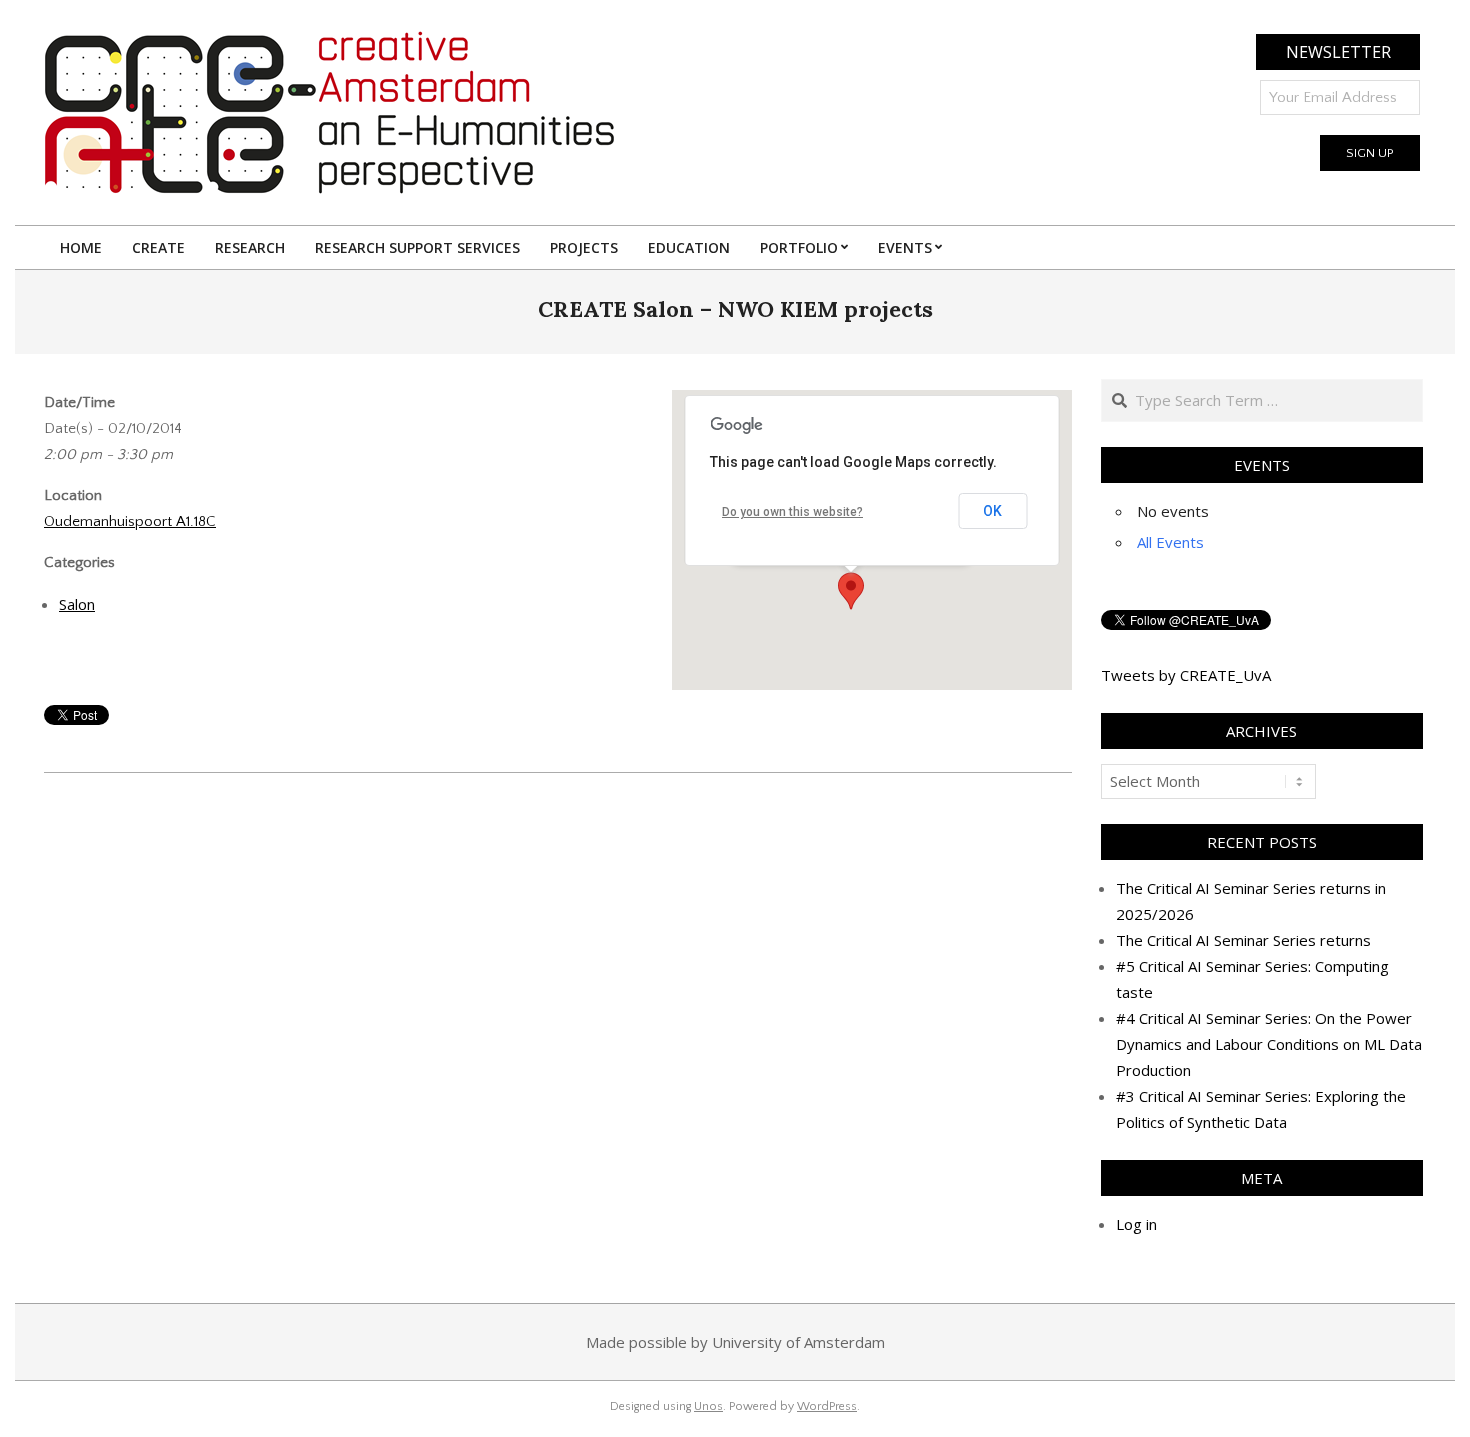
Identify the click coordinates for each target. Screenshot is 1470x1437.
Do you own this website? (792, 512)
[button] (851, 591)
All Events (1170, 542)
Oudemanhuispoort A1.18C (130, 521)
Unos (708, 1406)
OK (992, 511)
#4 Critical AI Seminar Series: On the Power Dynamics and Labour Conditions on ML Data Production (1269, 1044)
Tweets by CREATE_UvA (1186, 675)
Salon (77, 604)
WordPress (827, 1406)
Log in (1136, 1224)
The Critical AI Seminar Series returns (1243, 940)
